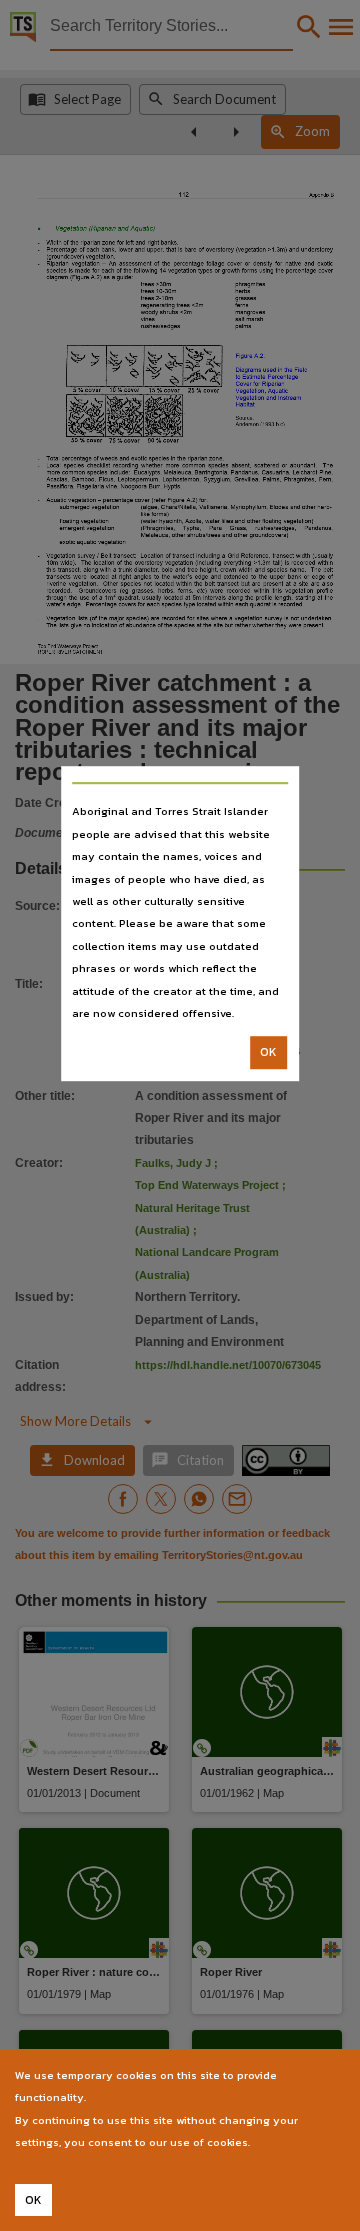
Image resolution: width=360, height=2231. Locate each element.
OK (268, 1053)
